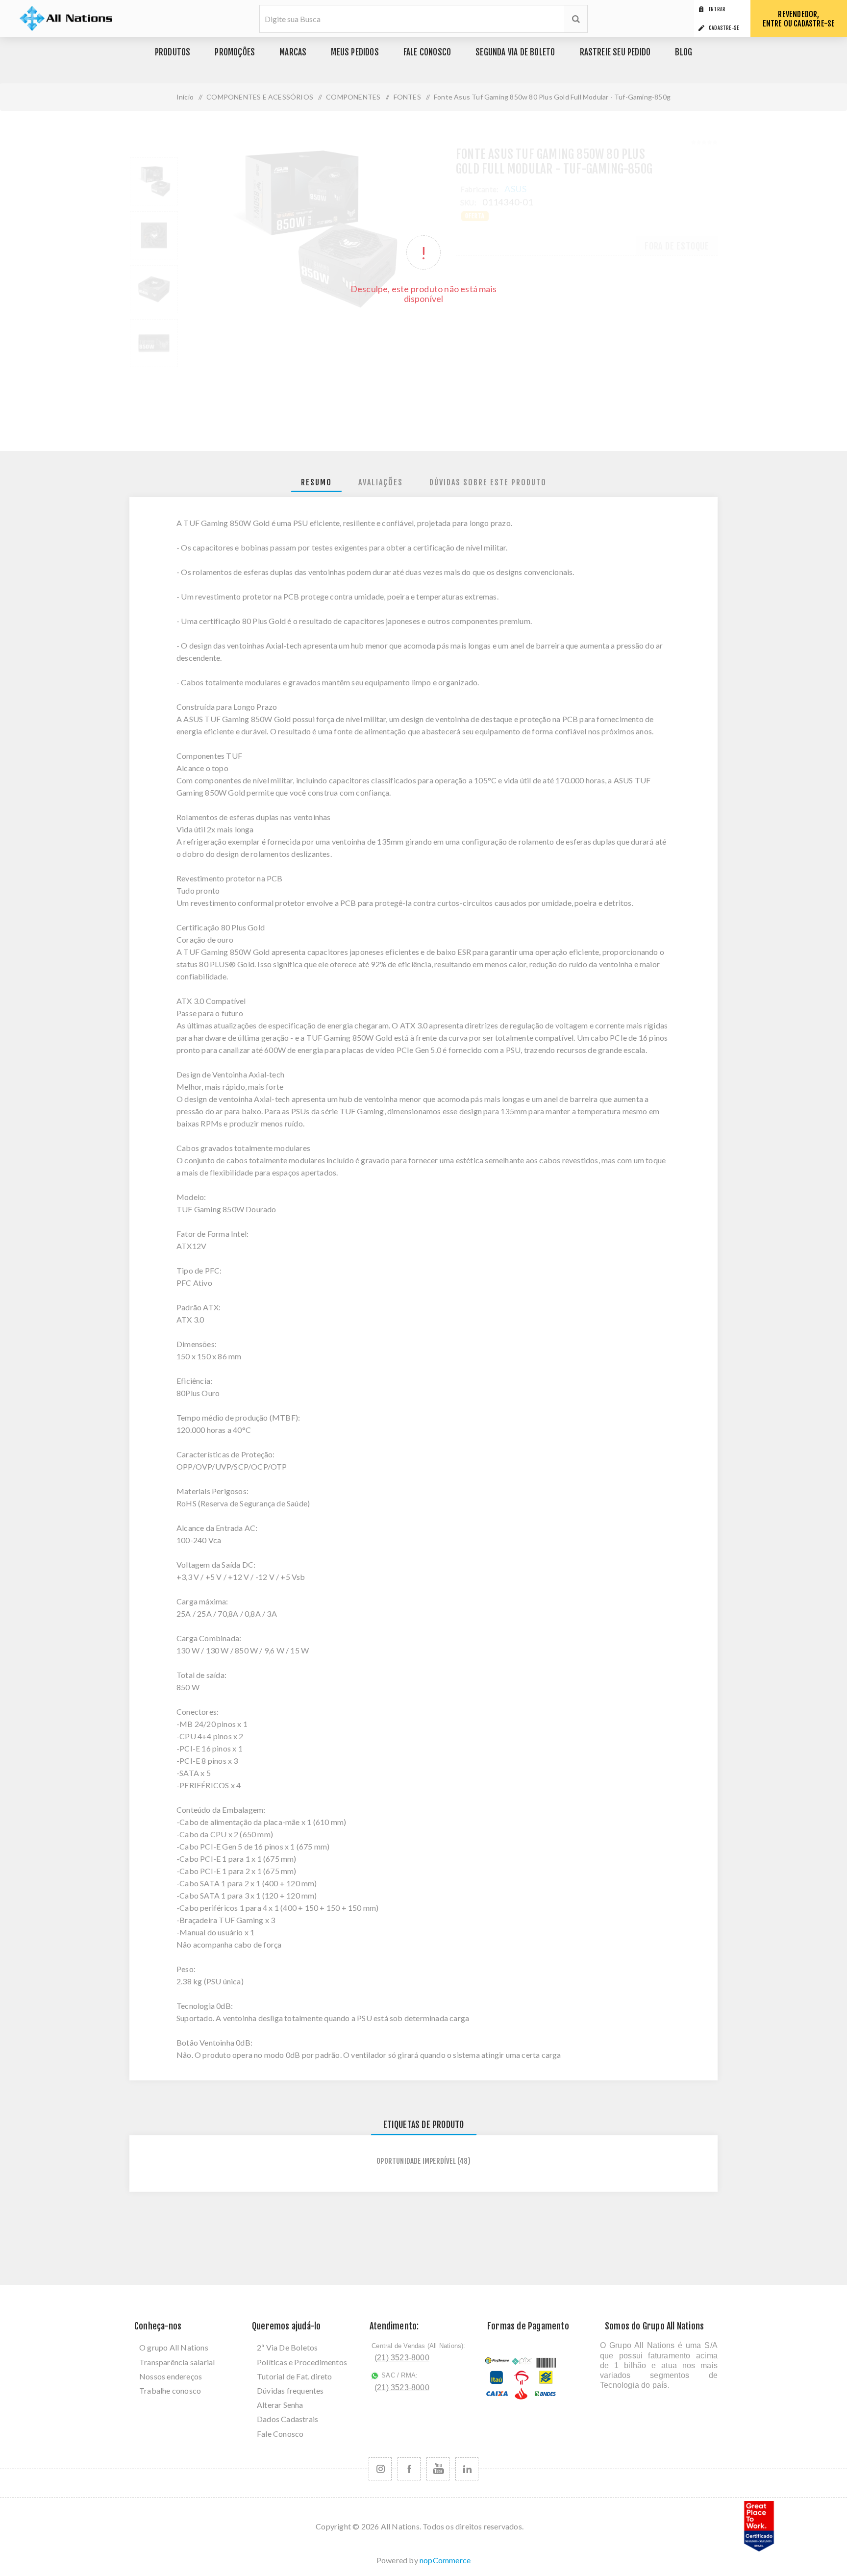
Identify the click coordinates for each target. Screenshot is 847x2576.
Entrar (717, 9)
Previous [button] (141, 149)
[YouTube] (438, 2469)
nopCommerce (445, 2560)
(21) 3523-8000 (402, 2358)
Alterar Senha (280, 2405)
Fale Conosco (280, 2434)
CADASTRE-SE (724, 28)
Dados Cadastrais (287, 2419)
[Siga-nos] (380, 2469)
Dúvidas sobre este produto (488, 482)
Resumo (316, 482)
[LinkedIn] (467, 2469)
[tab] (316, 483)
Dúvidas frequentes (290, 2390)
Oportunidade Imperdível (416, 2161)
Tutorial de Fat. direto (295, 2376)
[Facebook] (409, 2469)
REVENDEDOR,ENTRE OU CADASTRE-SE (799, 19)
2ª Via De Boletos (287, 2347)
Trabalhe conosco (170, 2390)
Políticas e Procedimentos (302, 2362)
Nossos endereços (171, 2376)
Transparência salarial (177, 2362)
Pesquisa (576, 19)
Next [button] (167, 375)
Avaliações (381, 482)
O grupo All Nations (174, 2347)
